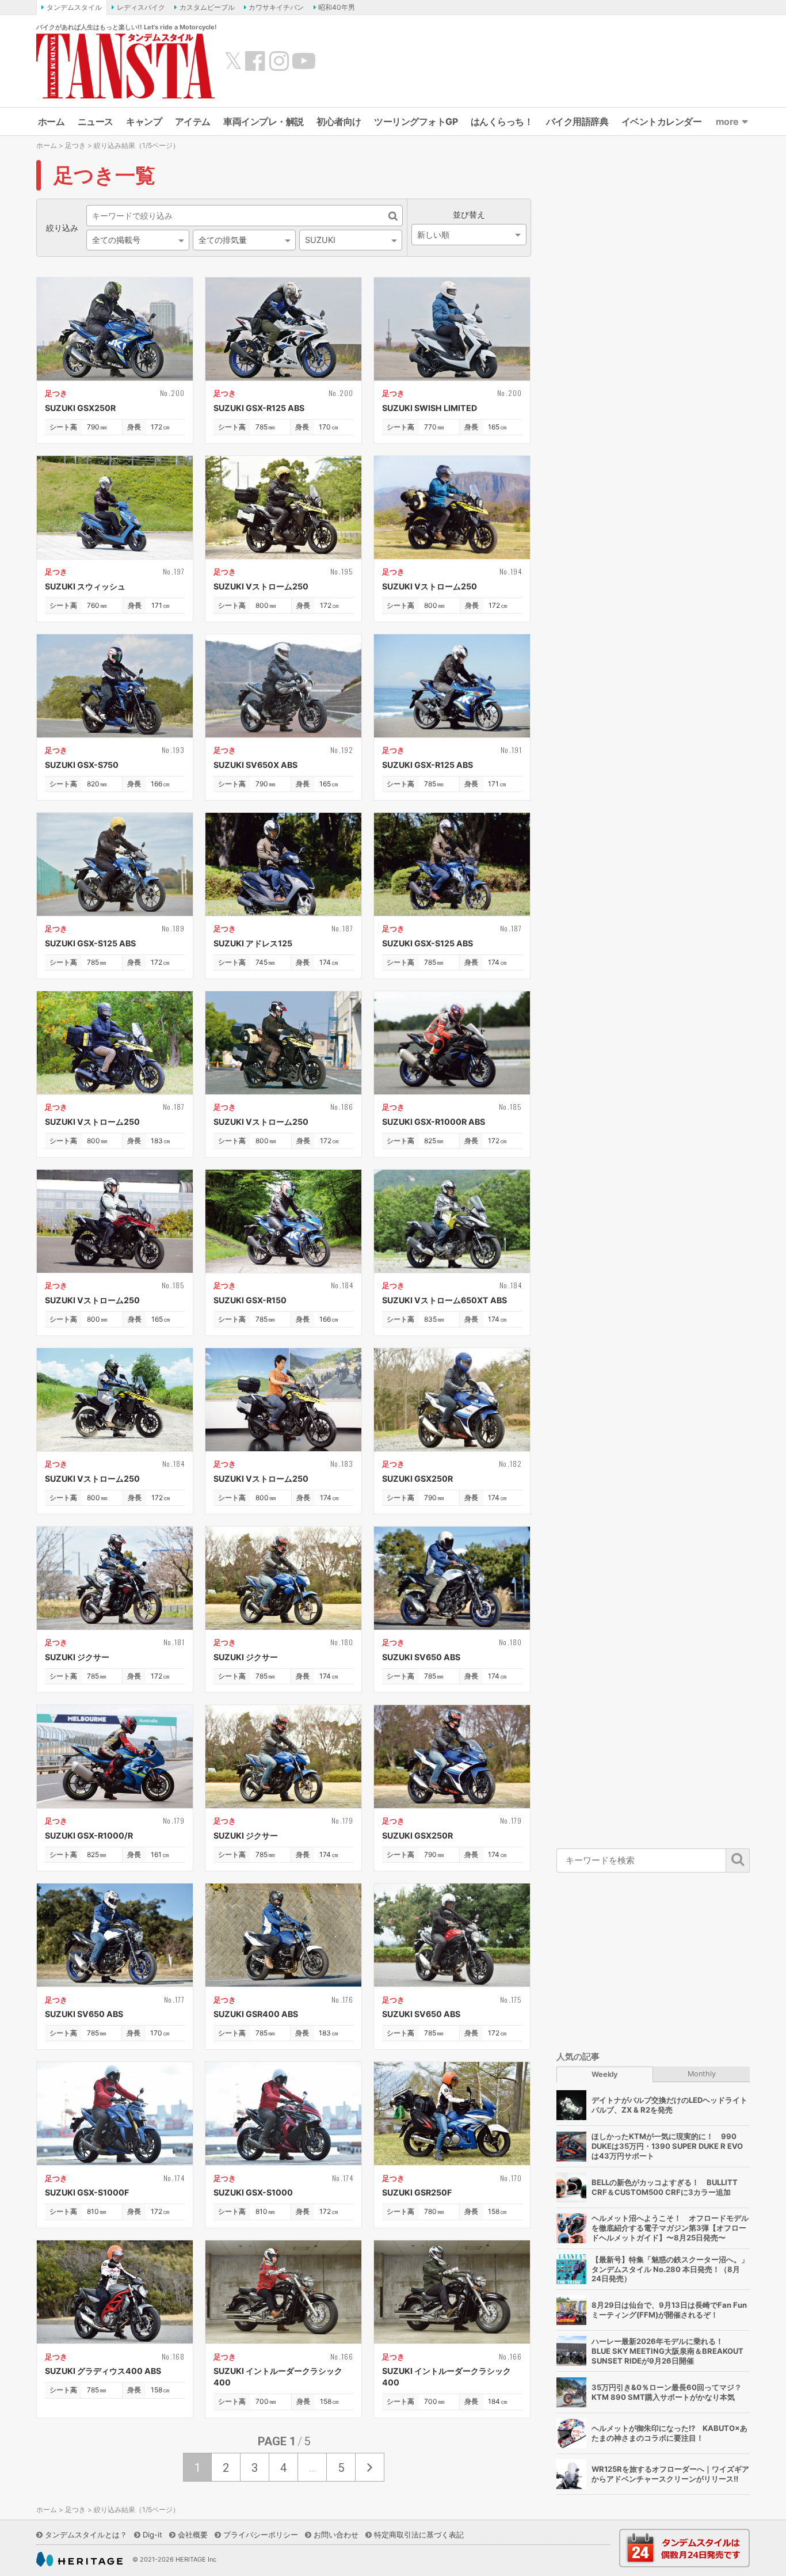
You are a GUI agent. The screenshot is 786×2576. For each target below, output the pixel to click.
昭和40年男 (337, 7)
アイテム (193, 121)
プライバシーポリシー (261, 2535)
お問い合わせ (336, 2535)
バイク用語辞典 (577, 121)
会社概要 (193, 2535)
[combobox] (138, 240)
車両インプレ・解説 (264, 121)
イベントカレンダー (662, 121)
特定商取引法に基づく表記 (419, 2535)
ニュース (96, 121)
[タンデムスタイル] (125, 66)
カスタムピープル (207, 7)
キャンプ (144, 121)
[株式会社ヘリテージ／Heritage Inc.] (79, 2559)
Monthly (702, 2074)
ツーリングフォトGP (416, 121)
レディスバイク (141, 7)
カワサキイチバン (276, 7)
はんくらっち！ (502, 121)
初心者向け (339, 121)
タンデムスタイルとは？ (86, 2535)
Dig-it (152, 2535)
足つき (75, 145)
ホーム (51, 121)
